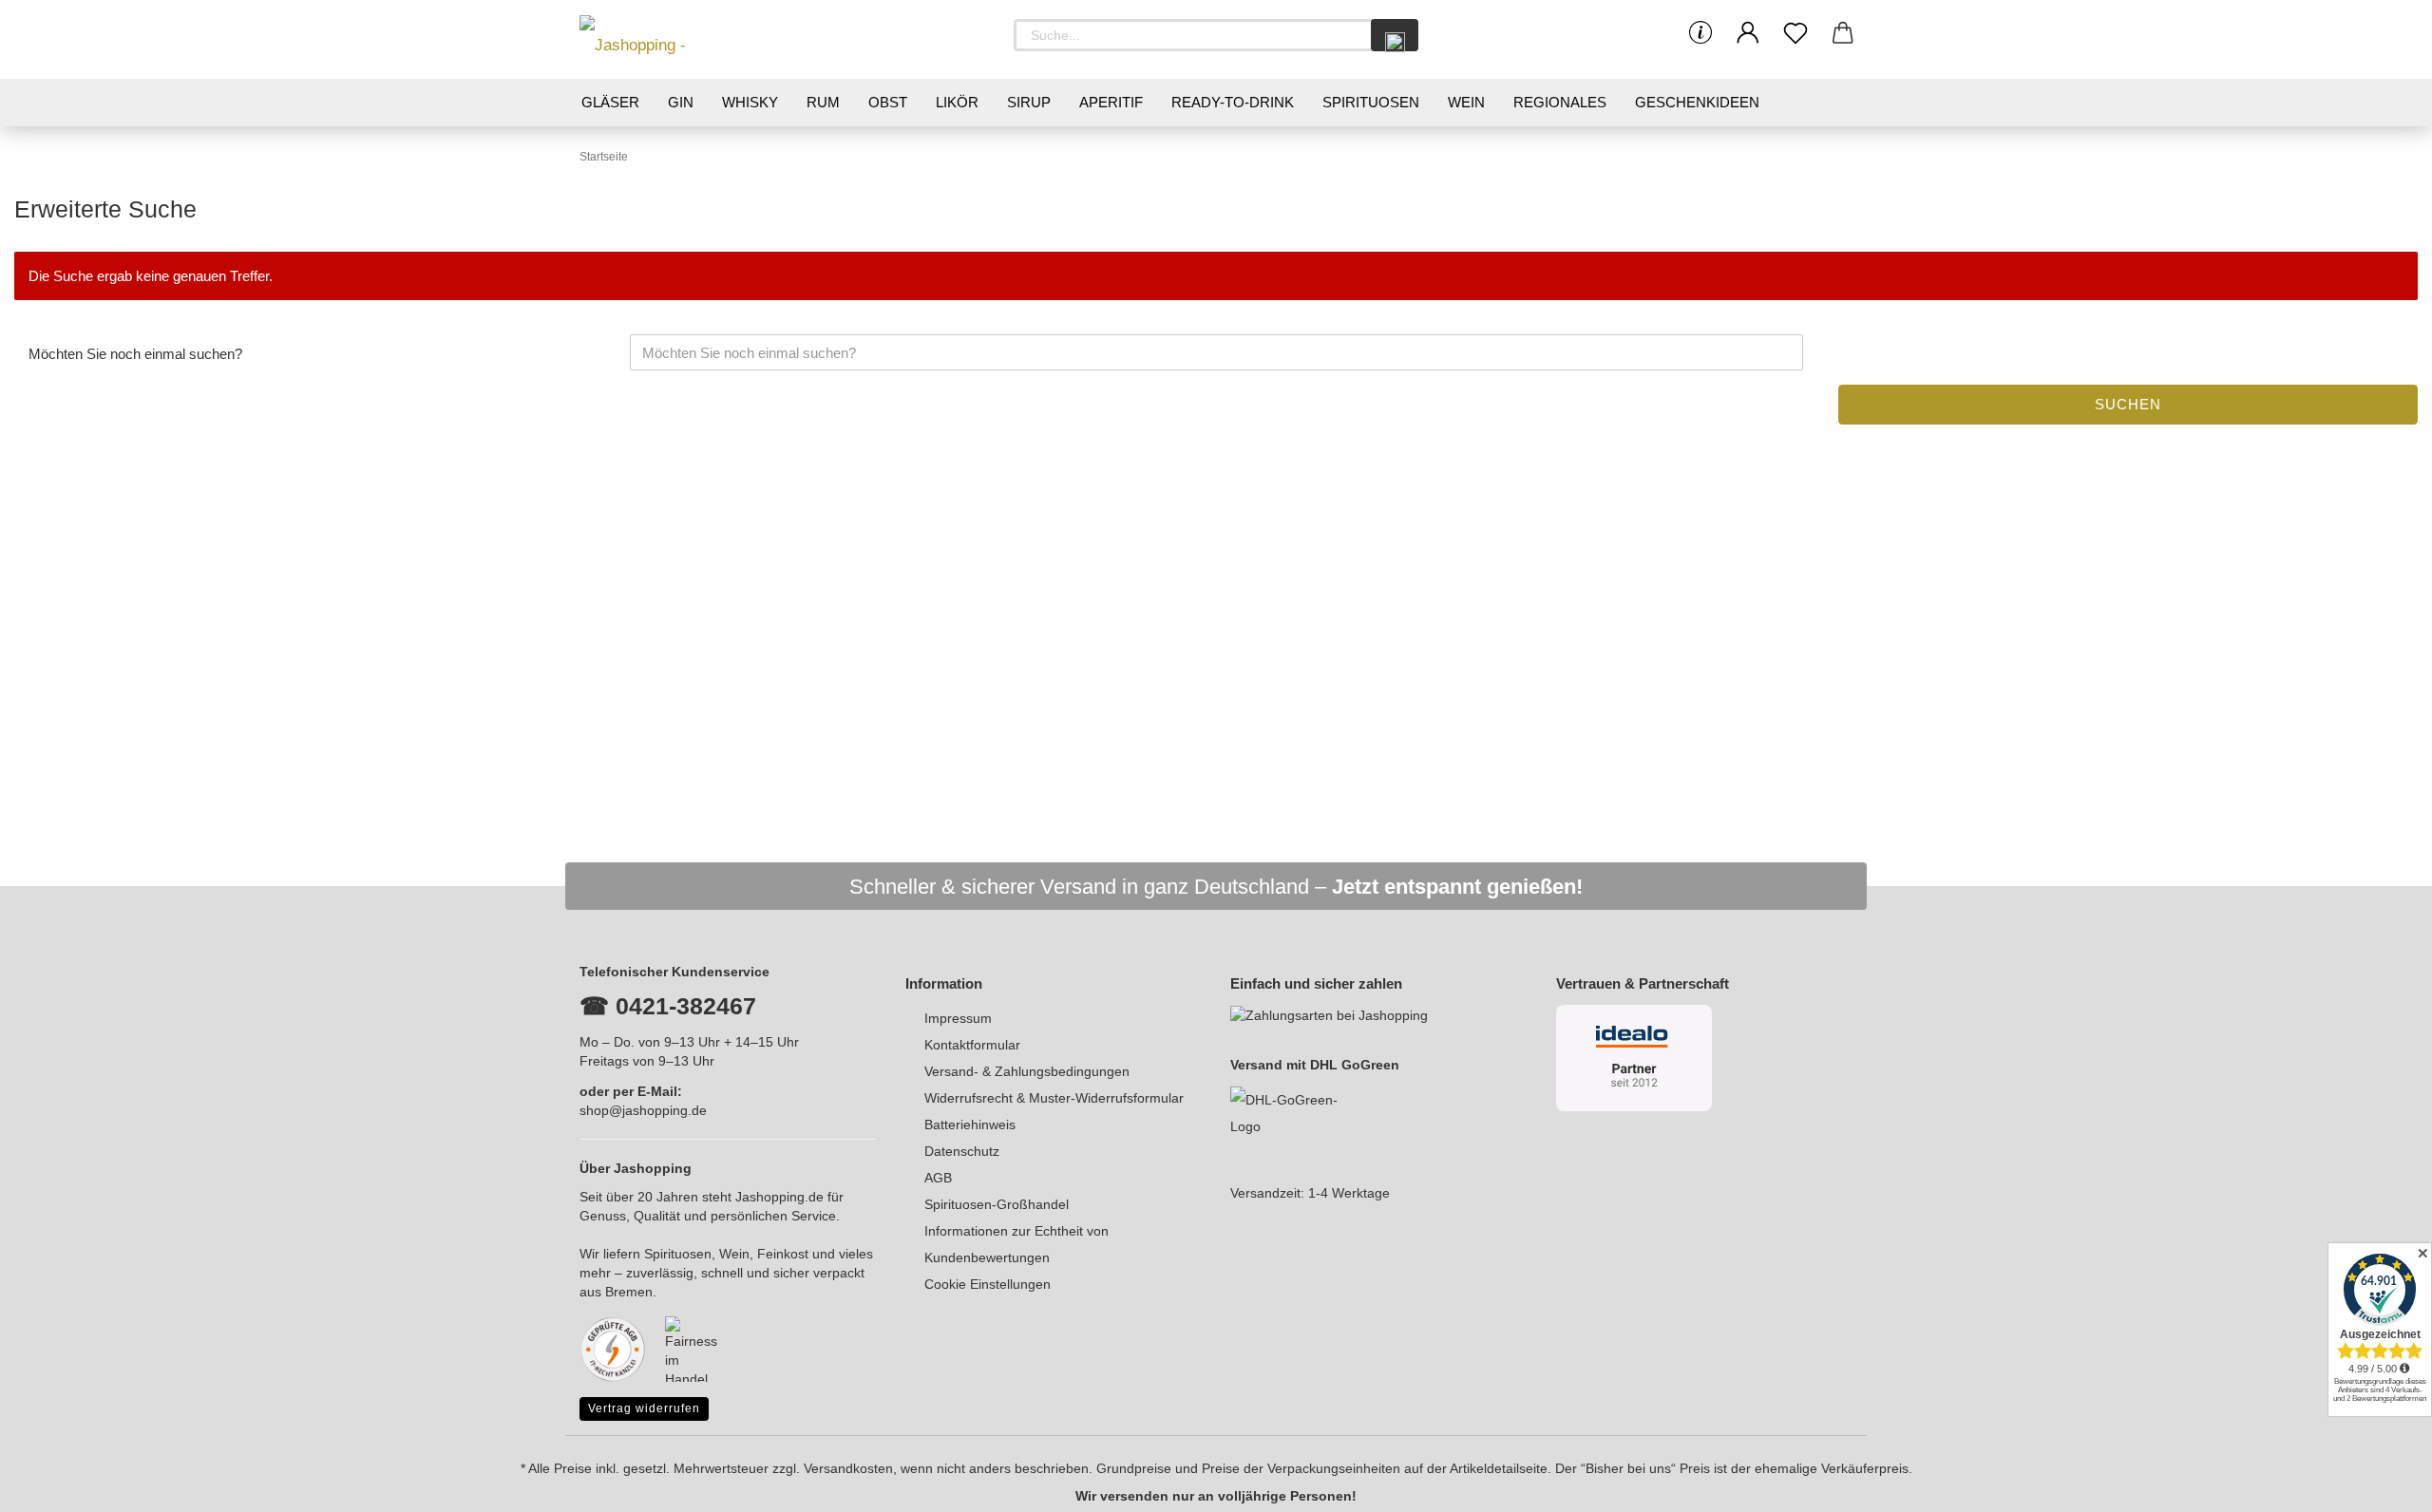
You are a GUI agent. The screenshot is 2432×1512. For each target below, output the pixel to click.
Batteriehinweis (970, 1125)
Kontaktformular (972, 1045)
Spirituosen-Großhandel (997, 1204)
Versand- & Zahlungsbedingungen (1027, 1071)
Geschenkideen (1697, 102)
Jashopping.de (779, 1197)
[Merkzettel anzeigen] (1795, 33)
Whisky (750, 102)
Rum (823, 102)
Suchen (2128, 404)
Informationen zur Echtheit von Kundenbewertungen (1016, 1244)
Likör (957, 102)
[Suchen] (1395, 35)
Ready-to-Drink (1233, 102)
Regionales (1560, 102)
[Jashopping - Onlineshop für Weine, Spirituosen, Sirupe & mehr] (665, 39)
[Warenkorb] (1843, 33)
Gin (681, 102)
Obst (888, 102)
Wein (1466, 102)
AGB (938, 1178)
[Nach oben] (2380, 1484)
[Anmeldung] (1748, 33)
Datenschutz (962, 1151)
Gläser (610, 102)
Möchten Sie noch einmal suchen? (135, 354)
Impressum (958, 1018)
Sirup (1029, 102)
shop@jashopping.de (643, 1110)
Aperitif (1111, 102)
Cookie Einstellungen (988, 1284)
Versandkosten (848, 1468)
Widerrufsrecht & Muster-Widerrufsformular (1054, 1098)
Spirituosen (1371, 102)
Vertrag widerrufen (644, 1408)
